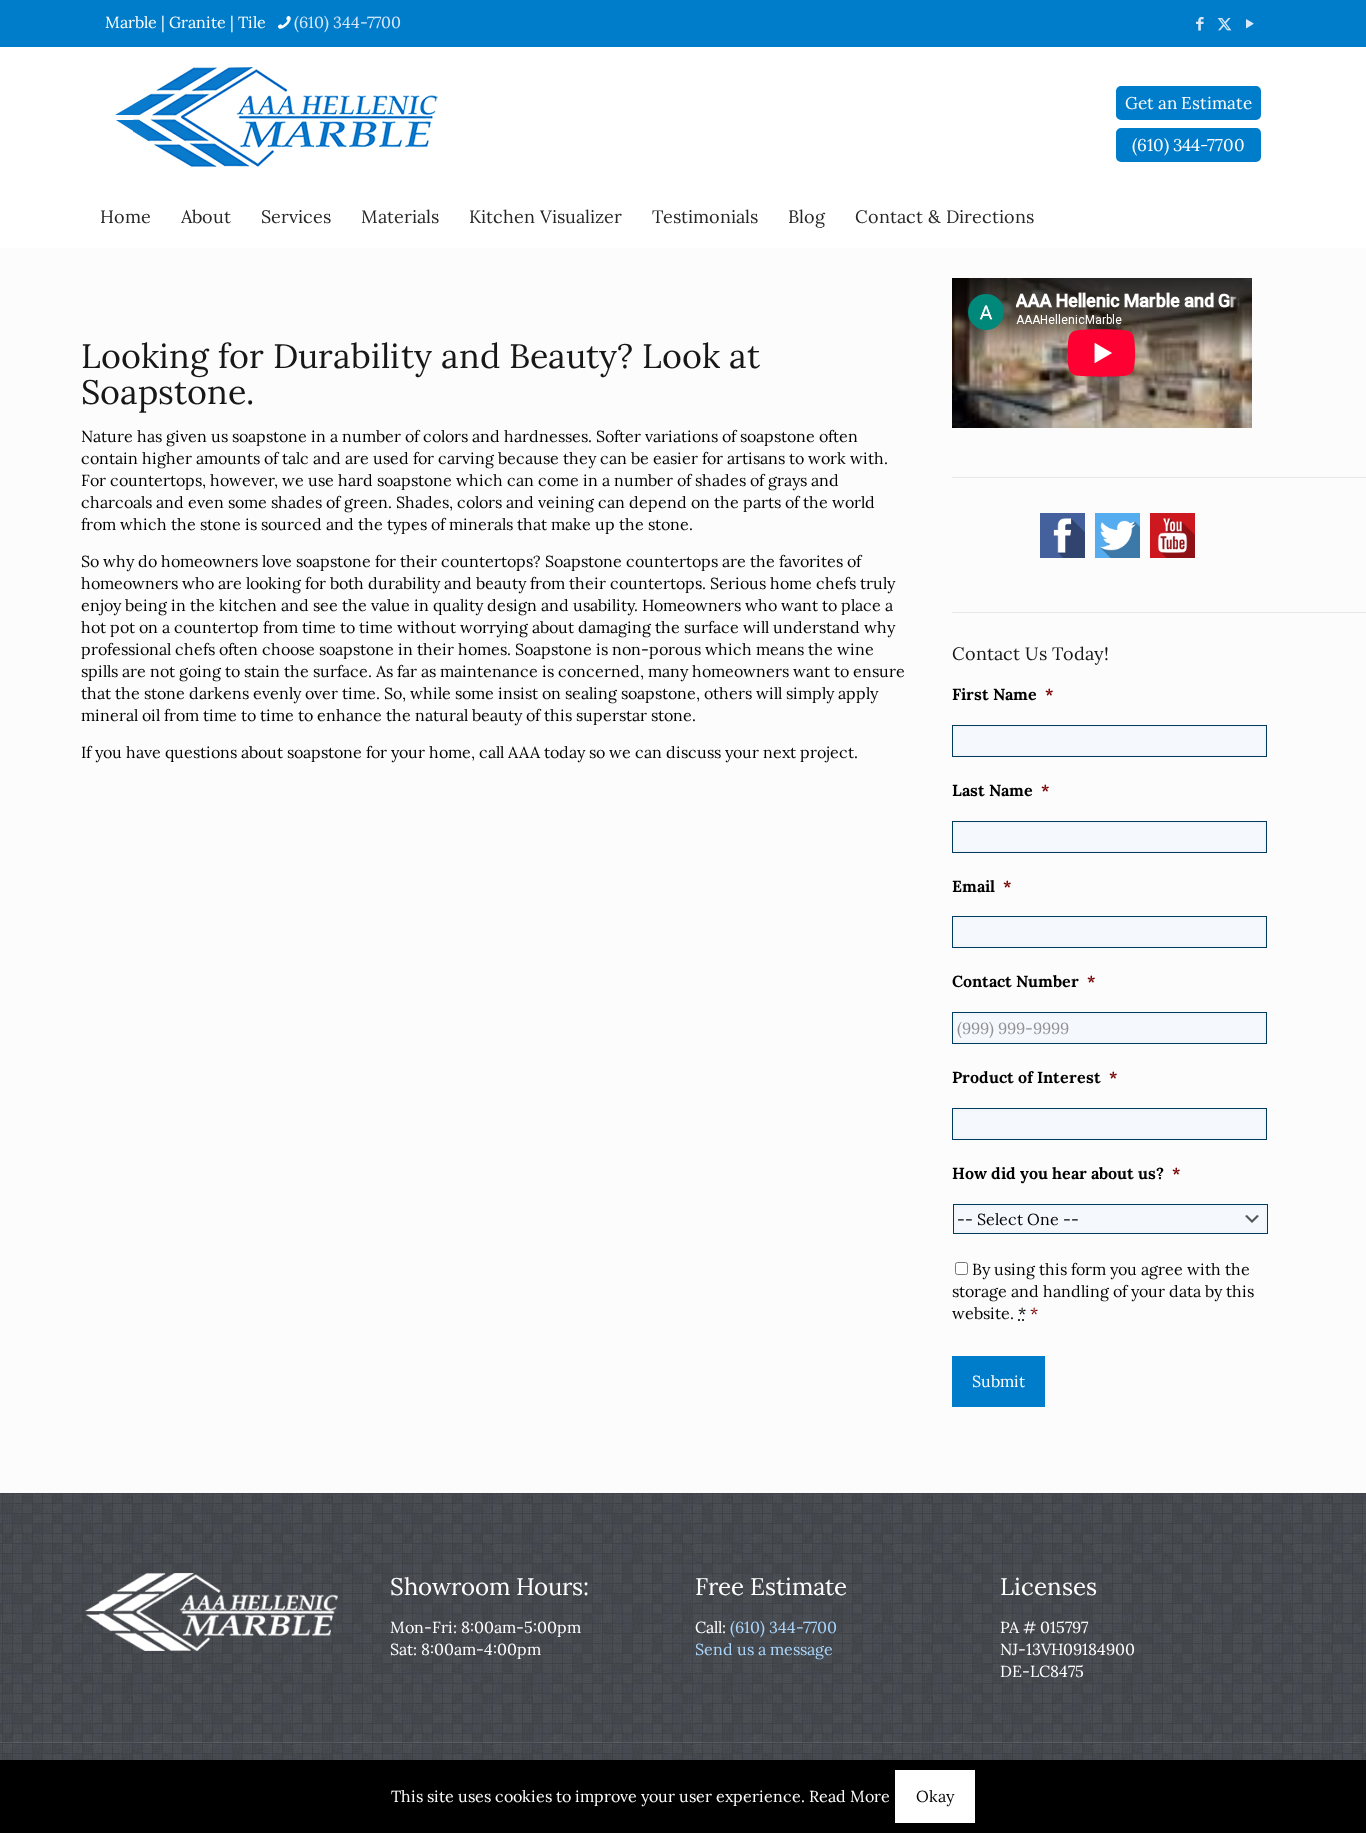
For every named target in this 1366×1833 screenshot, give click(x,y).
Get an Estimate (1188, 103)
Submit (998, 1381)
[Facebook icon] (1199, 23)
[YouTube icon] (1249, 23)
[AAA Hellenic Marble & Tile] (276, 117)
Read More (849, 1796)
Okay (935, 1796)
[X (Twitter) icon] (1224, 23)
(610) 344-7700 (347, 22)
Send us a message (764, 1649)
